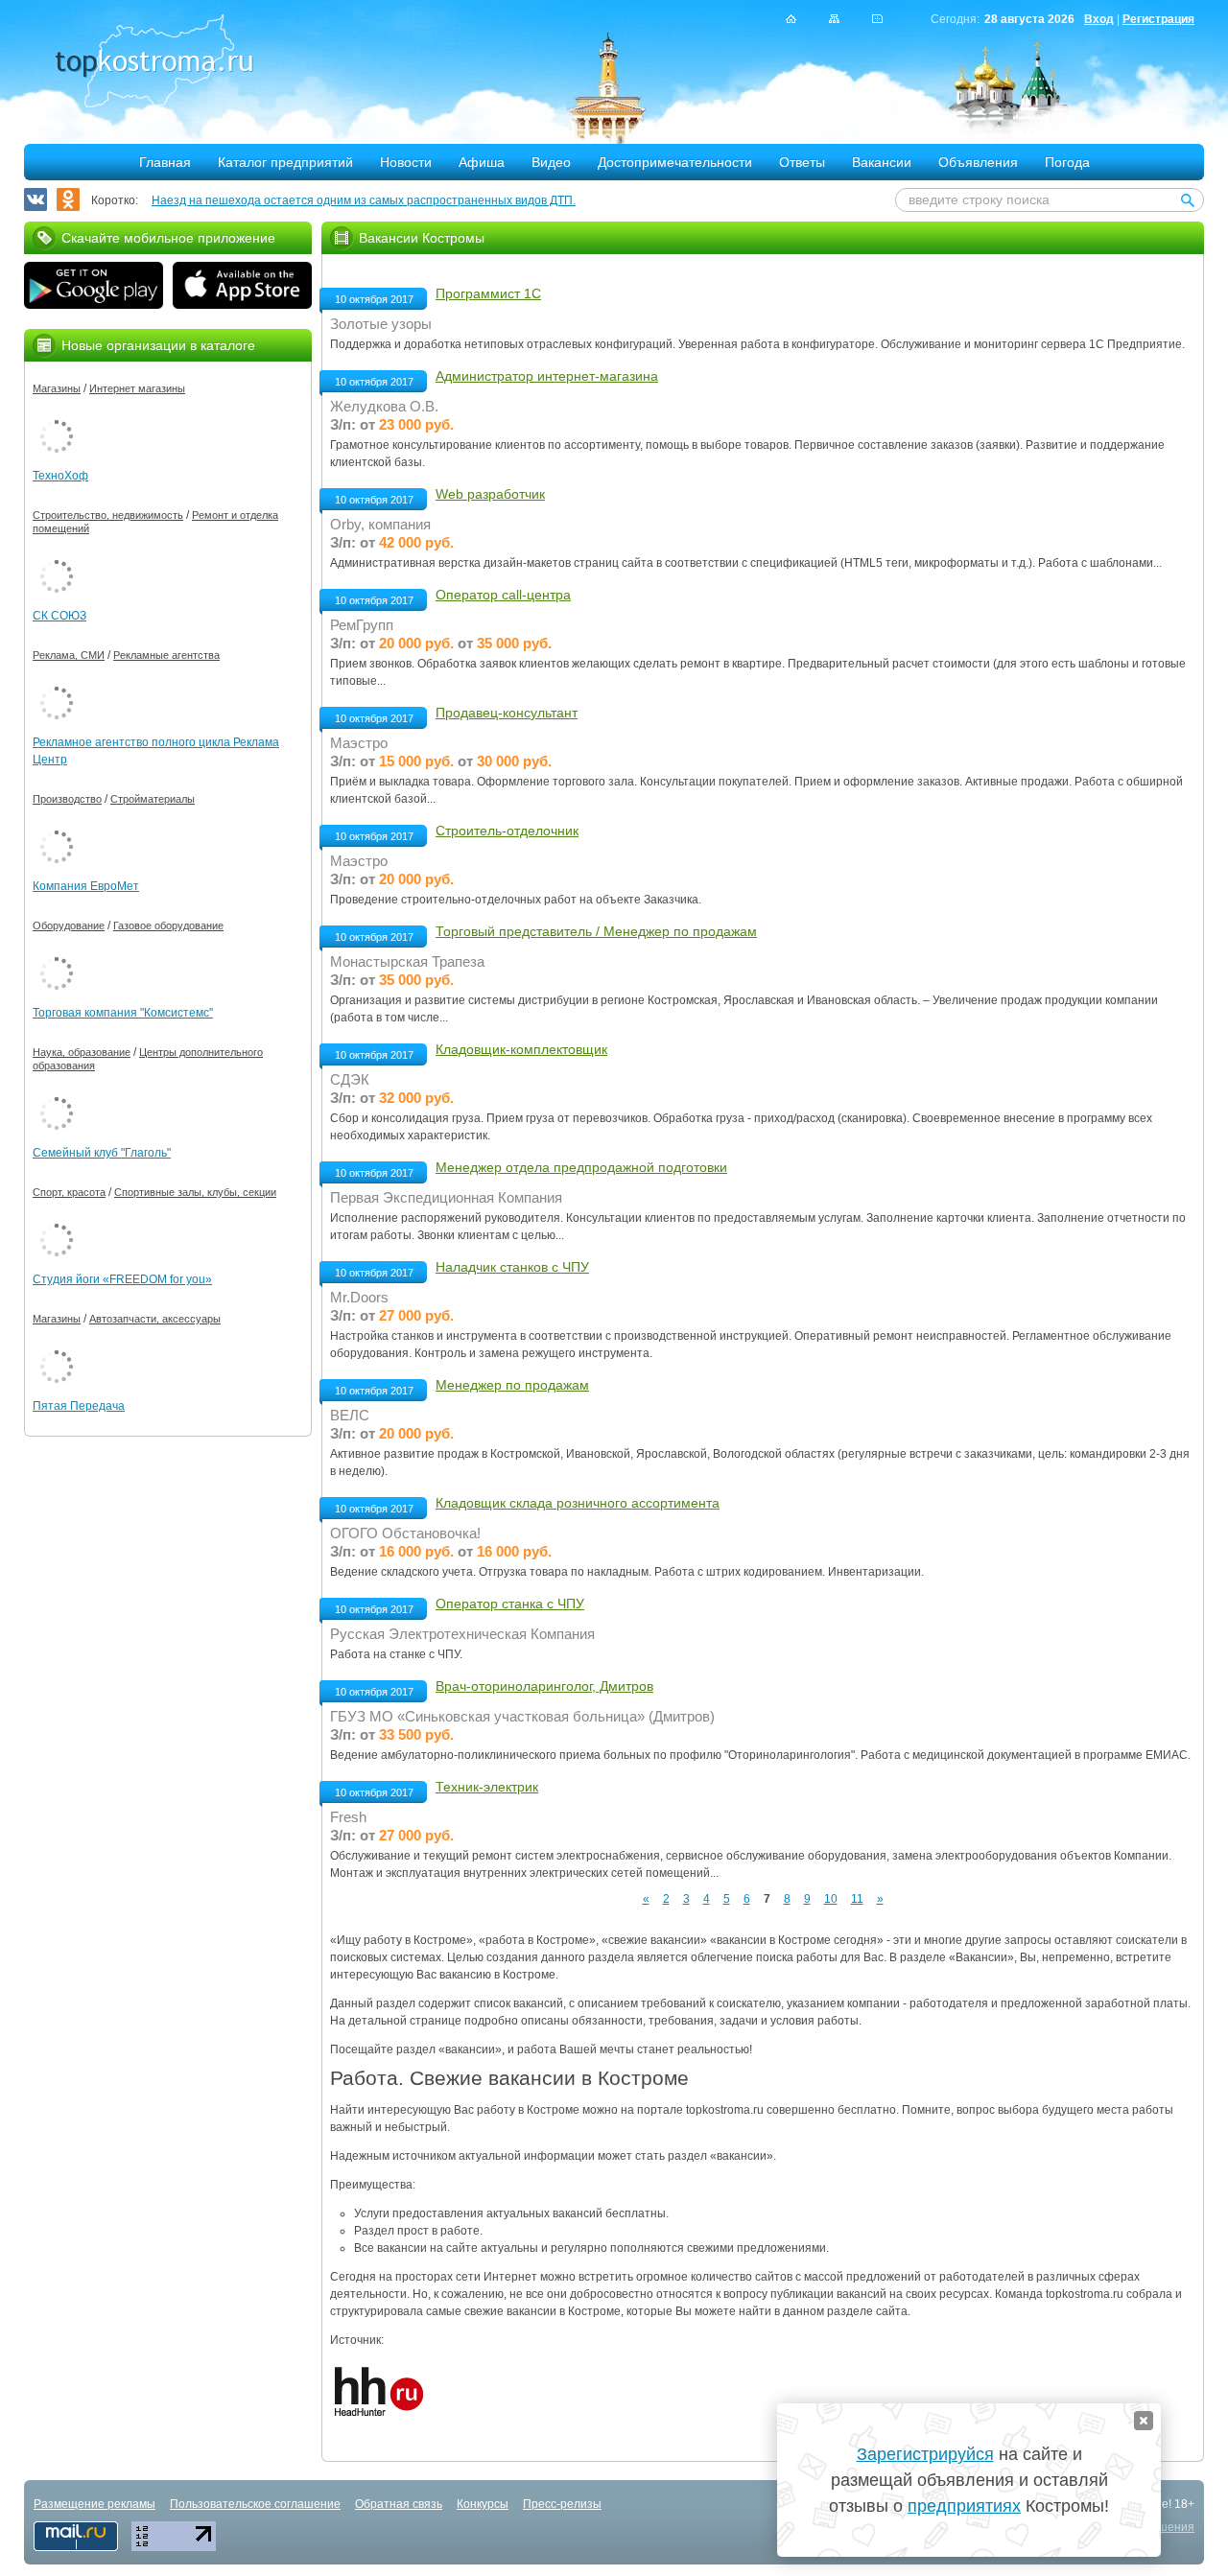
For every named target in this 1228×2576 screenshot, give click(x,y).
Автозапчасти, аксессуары (155, 1319)
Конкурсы (483, 2504)
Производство (67, 799)
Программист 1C (488, 293)
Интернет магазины (137, 388)
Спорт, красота (69, 1192)
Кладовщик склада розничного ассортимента (578, 1503)
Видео (551, 162)
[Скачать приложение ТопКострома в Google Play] (94, 288)
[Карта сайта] (834, 19)
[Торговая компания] (57, 953)
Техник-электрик (487, 1787)
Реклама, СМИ (69, 655)
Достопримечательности (675, 162)
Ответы (802, 162)
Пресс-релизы (562, 2504)
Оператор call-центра (503, 595)
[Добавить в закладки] (877, 19)
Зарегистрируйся (925, 2454)
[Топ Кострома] (154, 63)
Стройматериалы (153, 799)
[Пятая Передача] (57, 1347)
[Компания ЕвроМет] (57, 827)
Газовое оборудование (168, 925)
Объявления (978, 162)
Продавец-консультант (507, 713)
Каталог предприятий (285, 162)
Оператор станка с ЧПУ (510, 1604)
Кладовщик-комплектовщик (521, 1049)
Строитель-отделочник (507, 831)
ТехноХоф (60, 476)
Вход (1099, 19)
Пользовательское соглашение (255, 2504)
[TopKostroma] (791, 19)
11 (857, 1899)
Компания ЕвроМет (86, 886)
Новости (406, 162)
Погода (1067, 162)
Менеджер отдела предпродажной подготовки (581, 1167)
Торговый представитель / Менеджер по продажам (596, 931)
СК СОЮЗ (59, 616)
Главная (165, 162)
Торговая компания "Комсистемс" (123, 1013)
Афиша (482, 162)
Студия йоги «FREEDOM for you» (122, 1279)
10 (831, 1899)
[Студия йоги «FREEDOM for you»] (57, 1220)
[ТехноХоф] (57, 416)
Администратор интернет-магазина (547, 376)
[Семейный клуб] (57, 1093)
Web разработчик (490, 494)
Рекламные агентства (166, 655)
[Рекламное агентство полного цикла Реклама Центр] (57, 683)
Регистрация (1158, 19)
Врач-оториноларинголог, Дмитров (544, 1686)
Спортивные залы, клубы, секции (195, 1192)
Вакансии (882, 162)
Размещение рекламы (94, 2504)
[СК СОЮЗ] (57, 556)
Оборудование (69, 925)
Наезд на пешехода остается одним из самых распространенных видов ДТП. (364, 200)
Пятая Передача (79, 1406)
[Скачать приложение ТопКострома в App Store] (242, 288)
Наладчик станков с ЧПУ (512, 1267)
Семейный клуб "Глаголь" (102, 1153)
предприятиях (964, 2506)
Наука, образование (82, 1052)
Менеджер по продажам (512, 1385)
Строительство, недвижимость (108, 515)
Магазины (57, 388)
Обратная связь (399, 2504)
